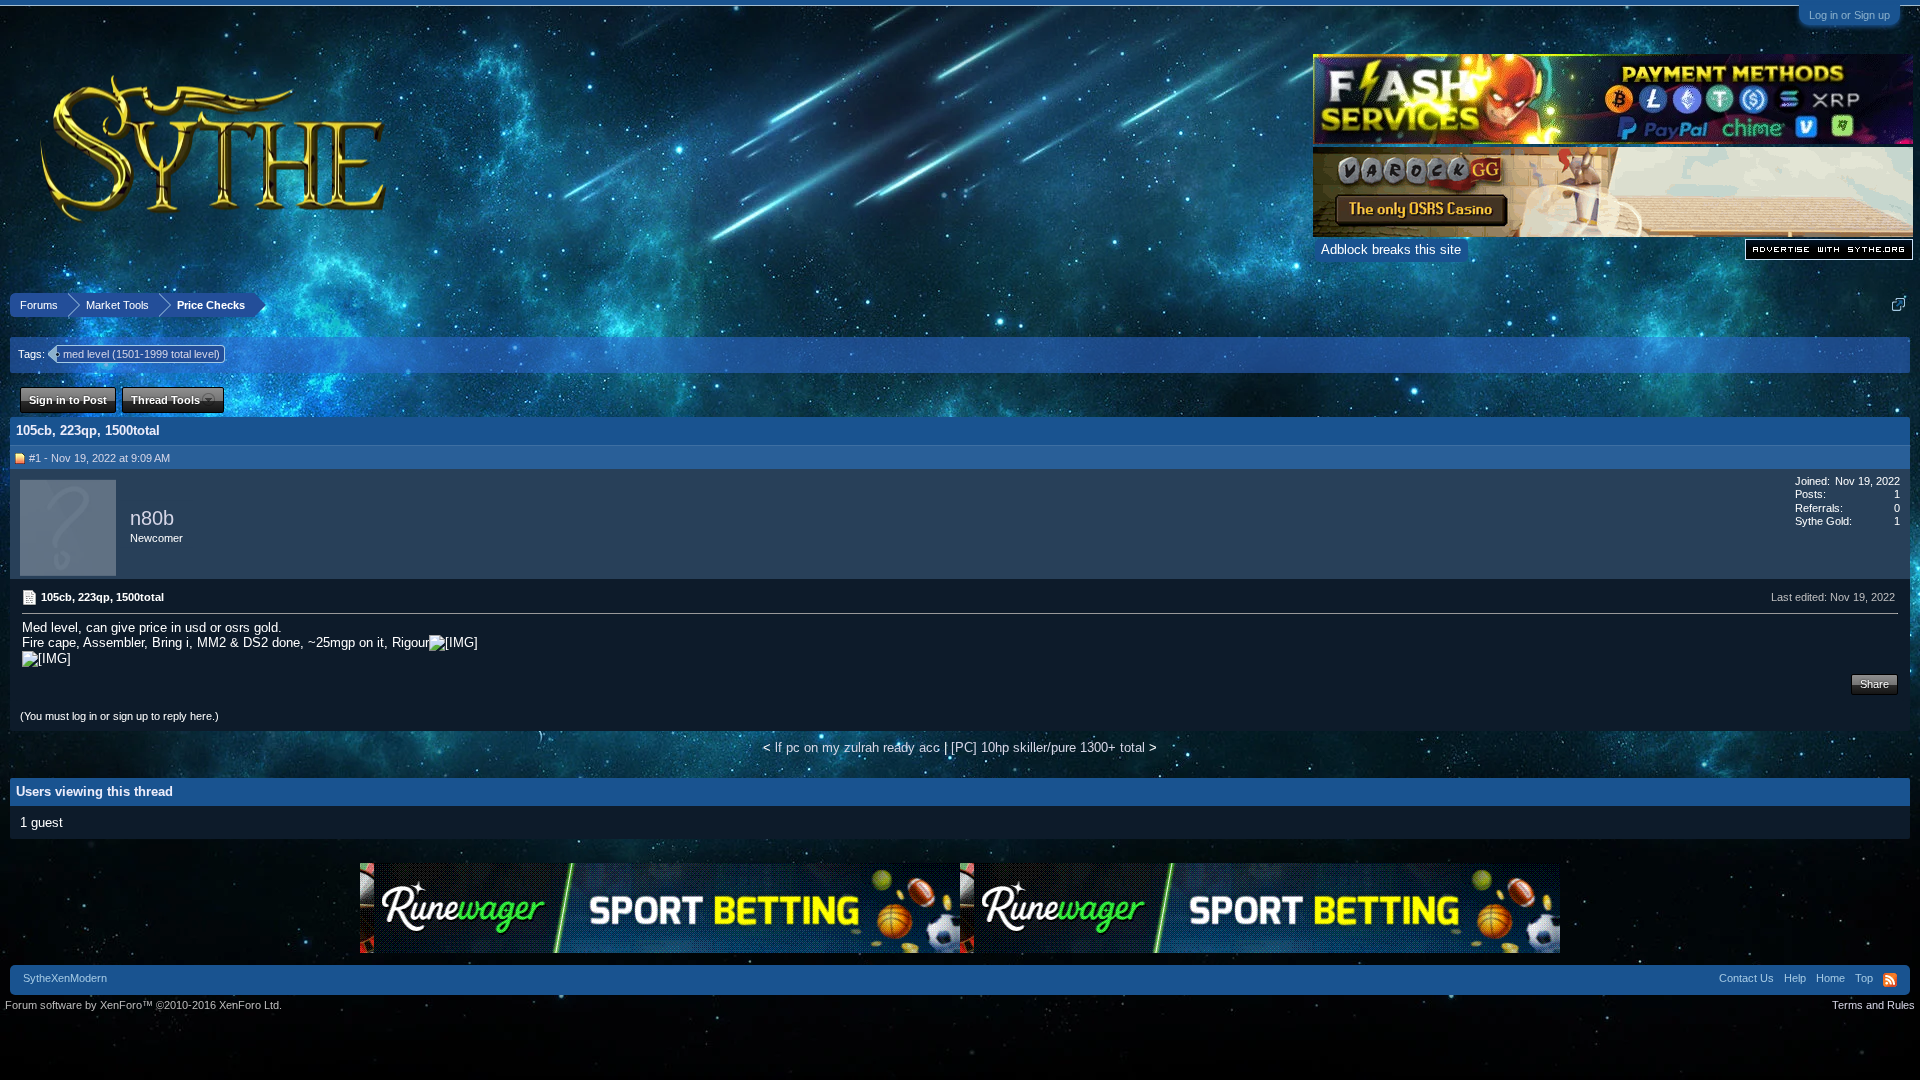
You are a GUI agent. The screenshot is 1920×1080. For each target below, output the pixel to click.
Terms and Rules (1873, 1005)
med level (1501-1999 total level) (141, 354)
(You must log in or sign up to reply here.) (119, 716)
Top (1864, 978)
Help (1795, 978)
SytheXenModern (65, 978)
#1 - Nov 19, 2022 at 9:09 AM (99, 458)
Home (1830, 978)
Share (1874, 684)
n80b (152, 518)
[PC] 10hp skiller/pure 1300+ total (1048, 747)
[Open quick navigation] (1898, 304)
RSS (1890, 980)
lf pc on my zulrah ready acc (857, 747)
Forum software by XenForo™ (143, 1005)
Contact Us (1746, 978)
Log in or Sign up (1849, 15)
